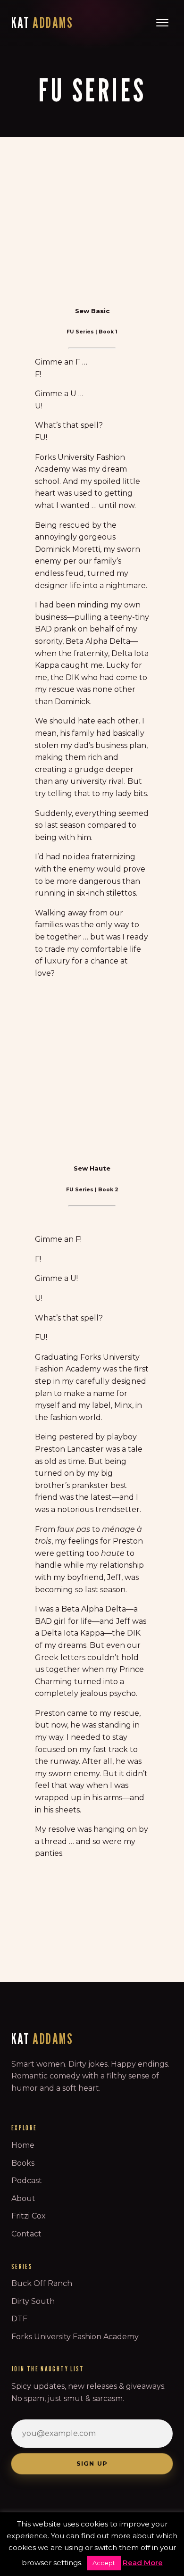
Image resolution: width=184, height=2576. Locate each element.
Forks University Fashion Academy (75, 2337)
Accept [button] (104, 2563)
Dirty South (33, 2301)
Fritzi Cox (29, 2216)
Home (23, 2145)
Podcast (27, 2181)
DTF (19, 2319)
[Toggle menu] (162, 23)
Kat (42, 23)
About (23, 2198)
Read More (143, 2563)
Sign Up (92, 2464)
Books (23, 2163)
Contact (26, 2234)
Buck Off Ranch (42, 2283)
